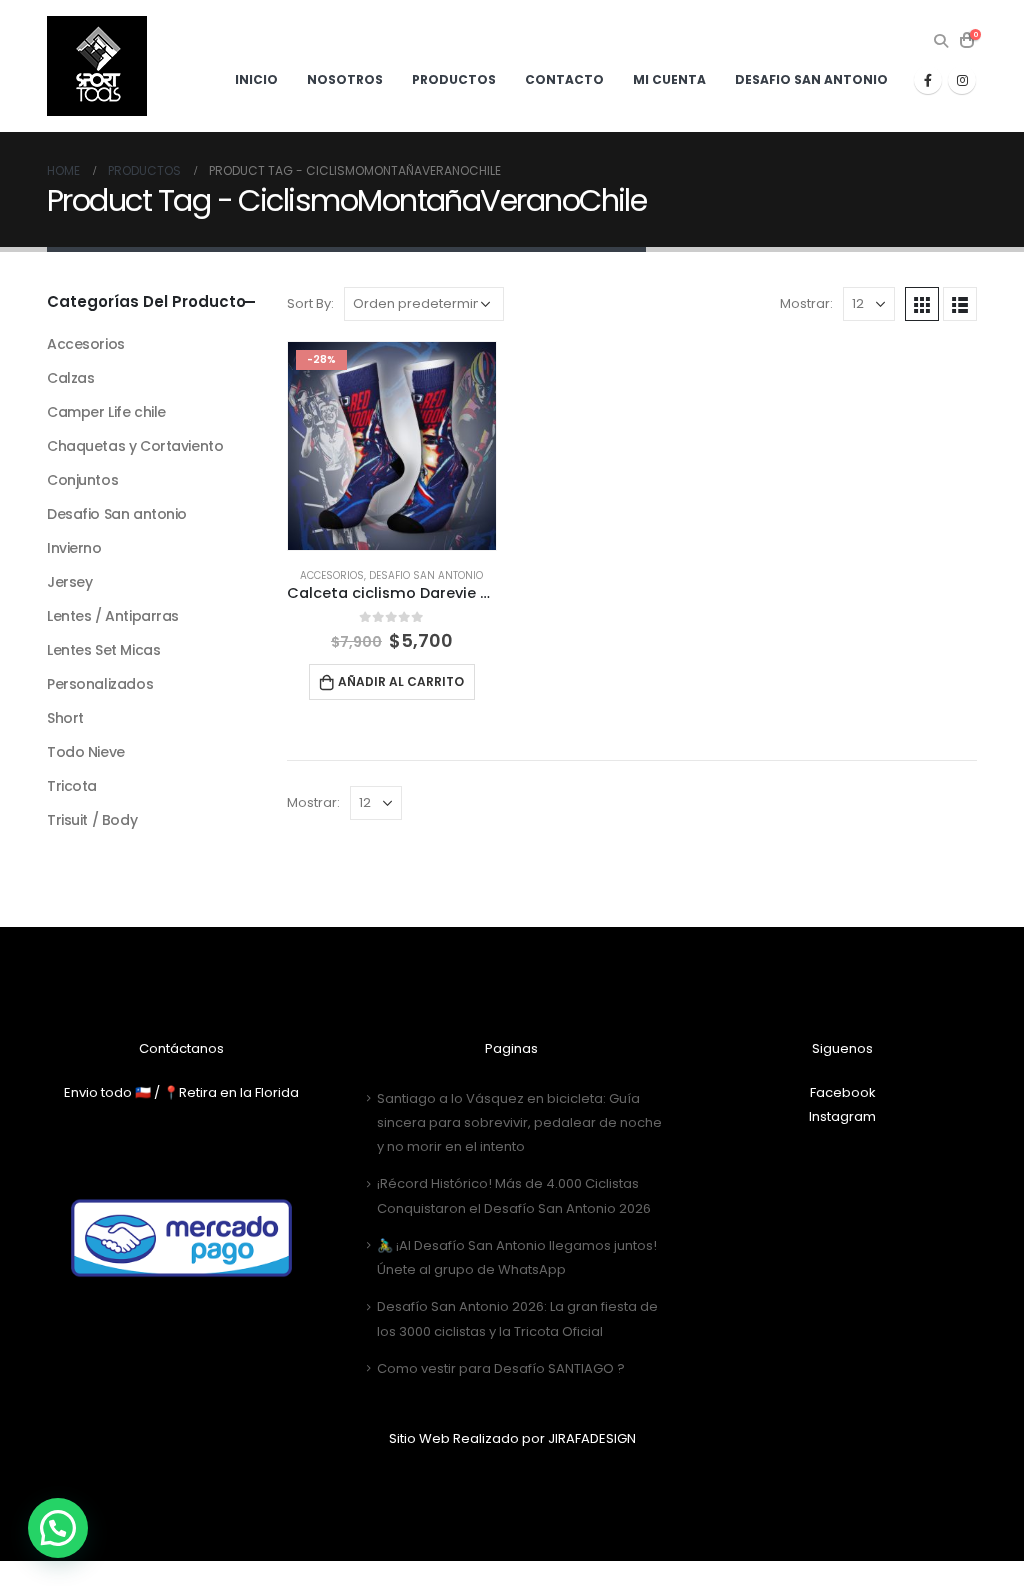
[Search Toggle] (940, 41)
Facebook (843, 1092)
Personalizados (100, 684)
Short (65, 718)
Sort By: (310, 303)
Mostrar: (806, 303)
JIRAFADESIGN (592, 1438)
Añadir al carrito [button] (401, 681)
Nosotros (345, 79)
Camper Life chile (106, 412)
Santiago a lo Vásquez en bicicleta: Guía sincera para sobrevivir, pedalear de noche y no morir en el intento (519, 1122)
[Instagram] (962, 80)
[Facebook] (928, 80)
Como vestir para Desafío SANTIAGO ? (501, 1368)
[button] (58, 1528)
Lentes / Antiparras (113, 616)
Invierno (74, 548)
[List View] (960, 304)
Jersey (69, 582)
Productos (454, 79)
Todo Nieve (86, 752)
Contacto (564, 79)
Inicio (256, 79)
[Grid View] (922, 304)
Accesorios (332, 575)
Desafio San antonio (811, 79)
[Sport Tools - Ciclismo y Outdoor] (97, 66)
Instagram (842, 1116)
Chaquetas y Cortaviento (135, 446)
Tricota (72, 786)
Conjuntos (82, 480)
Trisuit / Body (92, 820)
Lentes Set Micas (103, 650)
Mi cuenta (669, 79)
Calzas (70, 378)
